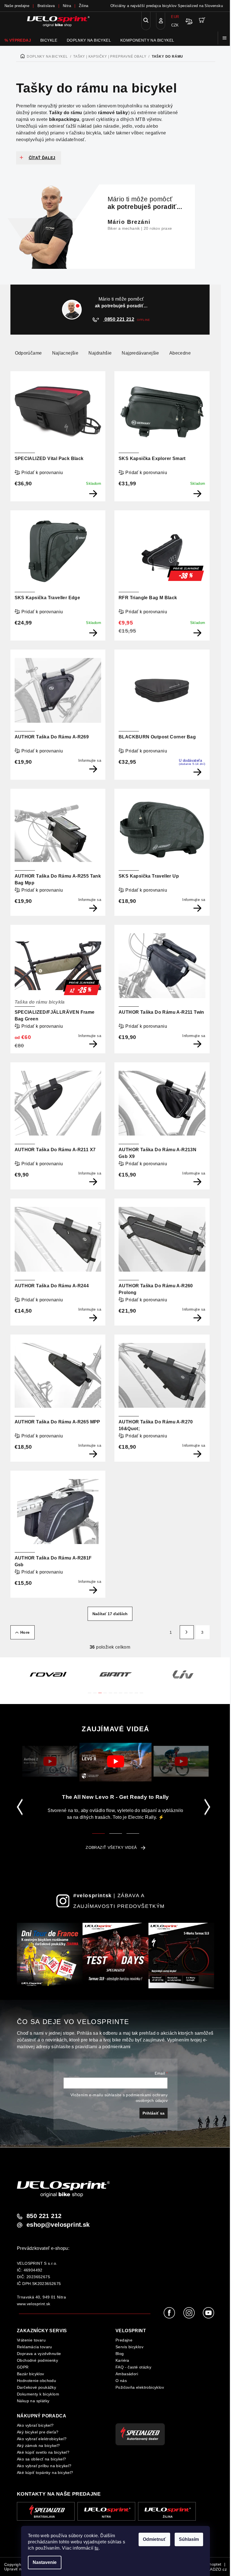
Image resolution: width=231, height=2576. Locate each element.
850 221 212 (44, 2216)
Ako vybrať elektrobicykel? (42, 2439)
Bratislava (46, 6)
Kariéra (122, 2360)
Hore (25, 1632)
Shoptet (214, 2564)
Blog (120, 2354)
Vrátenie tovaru (31, 2340)
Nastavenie (45, 2562)
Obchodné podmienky (37, 2360)
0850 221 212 (119, 319)
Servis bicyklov (129, 2347)
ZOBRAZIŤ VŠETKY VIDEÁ (111, 1847)
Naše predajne (17, 6)
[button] (90, 1690)
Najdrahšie (100, 353)
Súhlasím (189, 2539)
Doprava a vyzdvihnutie (39, 2354)
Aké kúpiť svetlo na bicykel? (43, 2452)
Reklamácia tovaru (35, 2347)
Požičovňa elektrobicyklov (140, 2387)
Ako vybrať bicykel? (35, 2425)
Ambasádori (127, 2374)
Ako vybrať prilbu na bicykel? (44, 2466)
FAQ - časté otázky (133, 2367)
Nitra (67, 6)
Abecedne (180, 353)
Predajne (124, 2340)
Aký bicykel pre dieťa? (38, 2432)
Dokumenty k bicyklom (38, 2394)
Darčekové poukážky (36, 2387)
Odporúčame (28, 353)
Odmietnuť (154, 2539)
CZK (175, 25)
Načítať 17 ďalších (110, 1614)
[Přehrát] (50, 1761)
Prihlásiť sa (154, 2113)
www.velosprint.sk (34, 2304)
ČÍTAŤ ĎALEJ (42, 158)
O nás (121, 2381)
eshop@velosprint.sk (58, 2225)
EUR (175, 17)
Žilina (84, 6)
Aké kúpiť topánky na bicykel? (45, 2473)
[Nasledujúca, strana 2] (187, 1632)
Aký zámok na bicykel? (38, 2446)
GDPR (23, 2367)
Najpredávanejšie (140, 353)
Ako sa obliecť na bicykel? (41, 2459)
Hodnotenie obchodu (36, 2381)
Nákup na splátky (33, 2401)
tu (97, 2548)
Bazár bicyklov (31, 2374)
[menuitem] (18, 40)
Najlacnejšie (65, 353)
